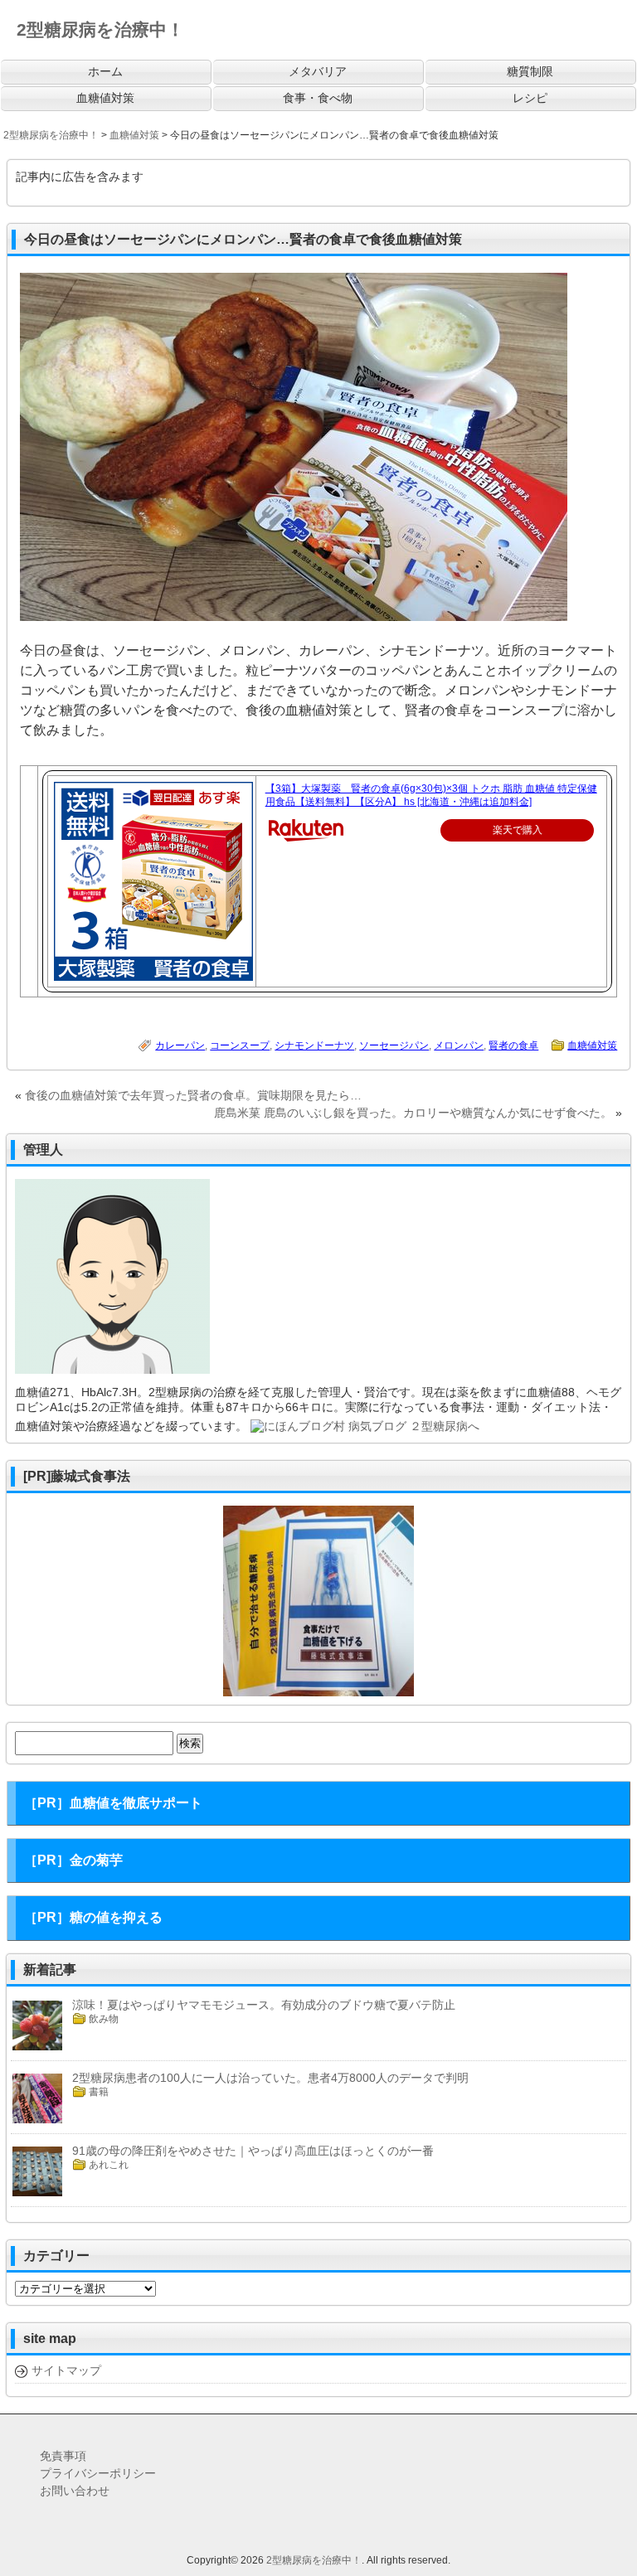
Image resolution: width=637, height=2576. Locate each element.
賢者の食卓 (513, 1045)
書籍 (99, 2092)
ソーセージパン (394, 1045)
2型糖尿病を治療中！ (314, 2560)
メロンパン (459, 1045)
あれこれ (109, 2165)
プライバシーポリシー (98, 2473)
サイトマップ (66, 2370)
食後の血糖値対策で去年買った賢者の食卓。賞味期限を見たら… (193, 1095)
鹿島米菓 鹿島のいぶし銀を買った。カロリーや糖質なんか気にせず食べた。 (413, 1113)
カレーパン (180, 1045)
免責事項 (63, 2456)
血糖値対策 (592, 1045)
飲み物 (104, 2019)
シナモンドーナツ (314, 1045)
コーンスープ (240, 1045)
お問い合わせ (75, 2491)
